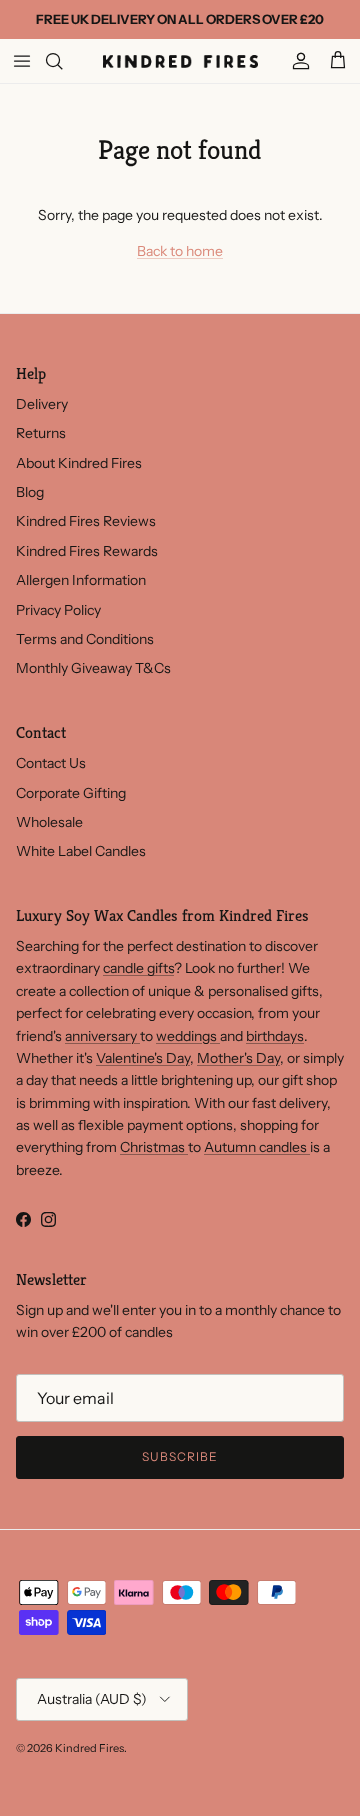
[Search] (66, 61)
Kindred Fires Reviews (86, 521)
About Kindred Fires (79, 463)
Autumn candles (257, 1147)
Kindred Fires (89, 1748)
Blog (30, 492)
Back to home (180, 251)
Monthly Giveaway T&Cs (93, 668)
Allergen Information (81, 580)
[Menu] (22, 61)
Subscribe (180, 1456)
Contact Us (51, 763)
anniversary (102, 1036)
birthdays (275, 1036)
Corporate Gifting (71, 793)
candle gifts (138, 968)
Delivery (42, 404)
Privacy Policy (58, 610)
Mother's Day (238, 1058)
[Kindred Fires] (180, 61)
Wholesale (49, 822)
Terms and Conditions (85, 639)
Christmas (154, 1147)
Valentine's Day (143, 1058)
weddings (188, 1036)
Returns (41, 433)
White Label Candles (81, 851)
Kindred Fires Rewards (87, 551)
